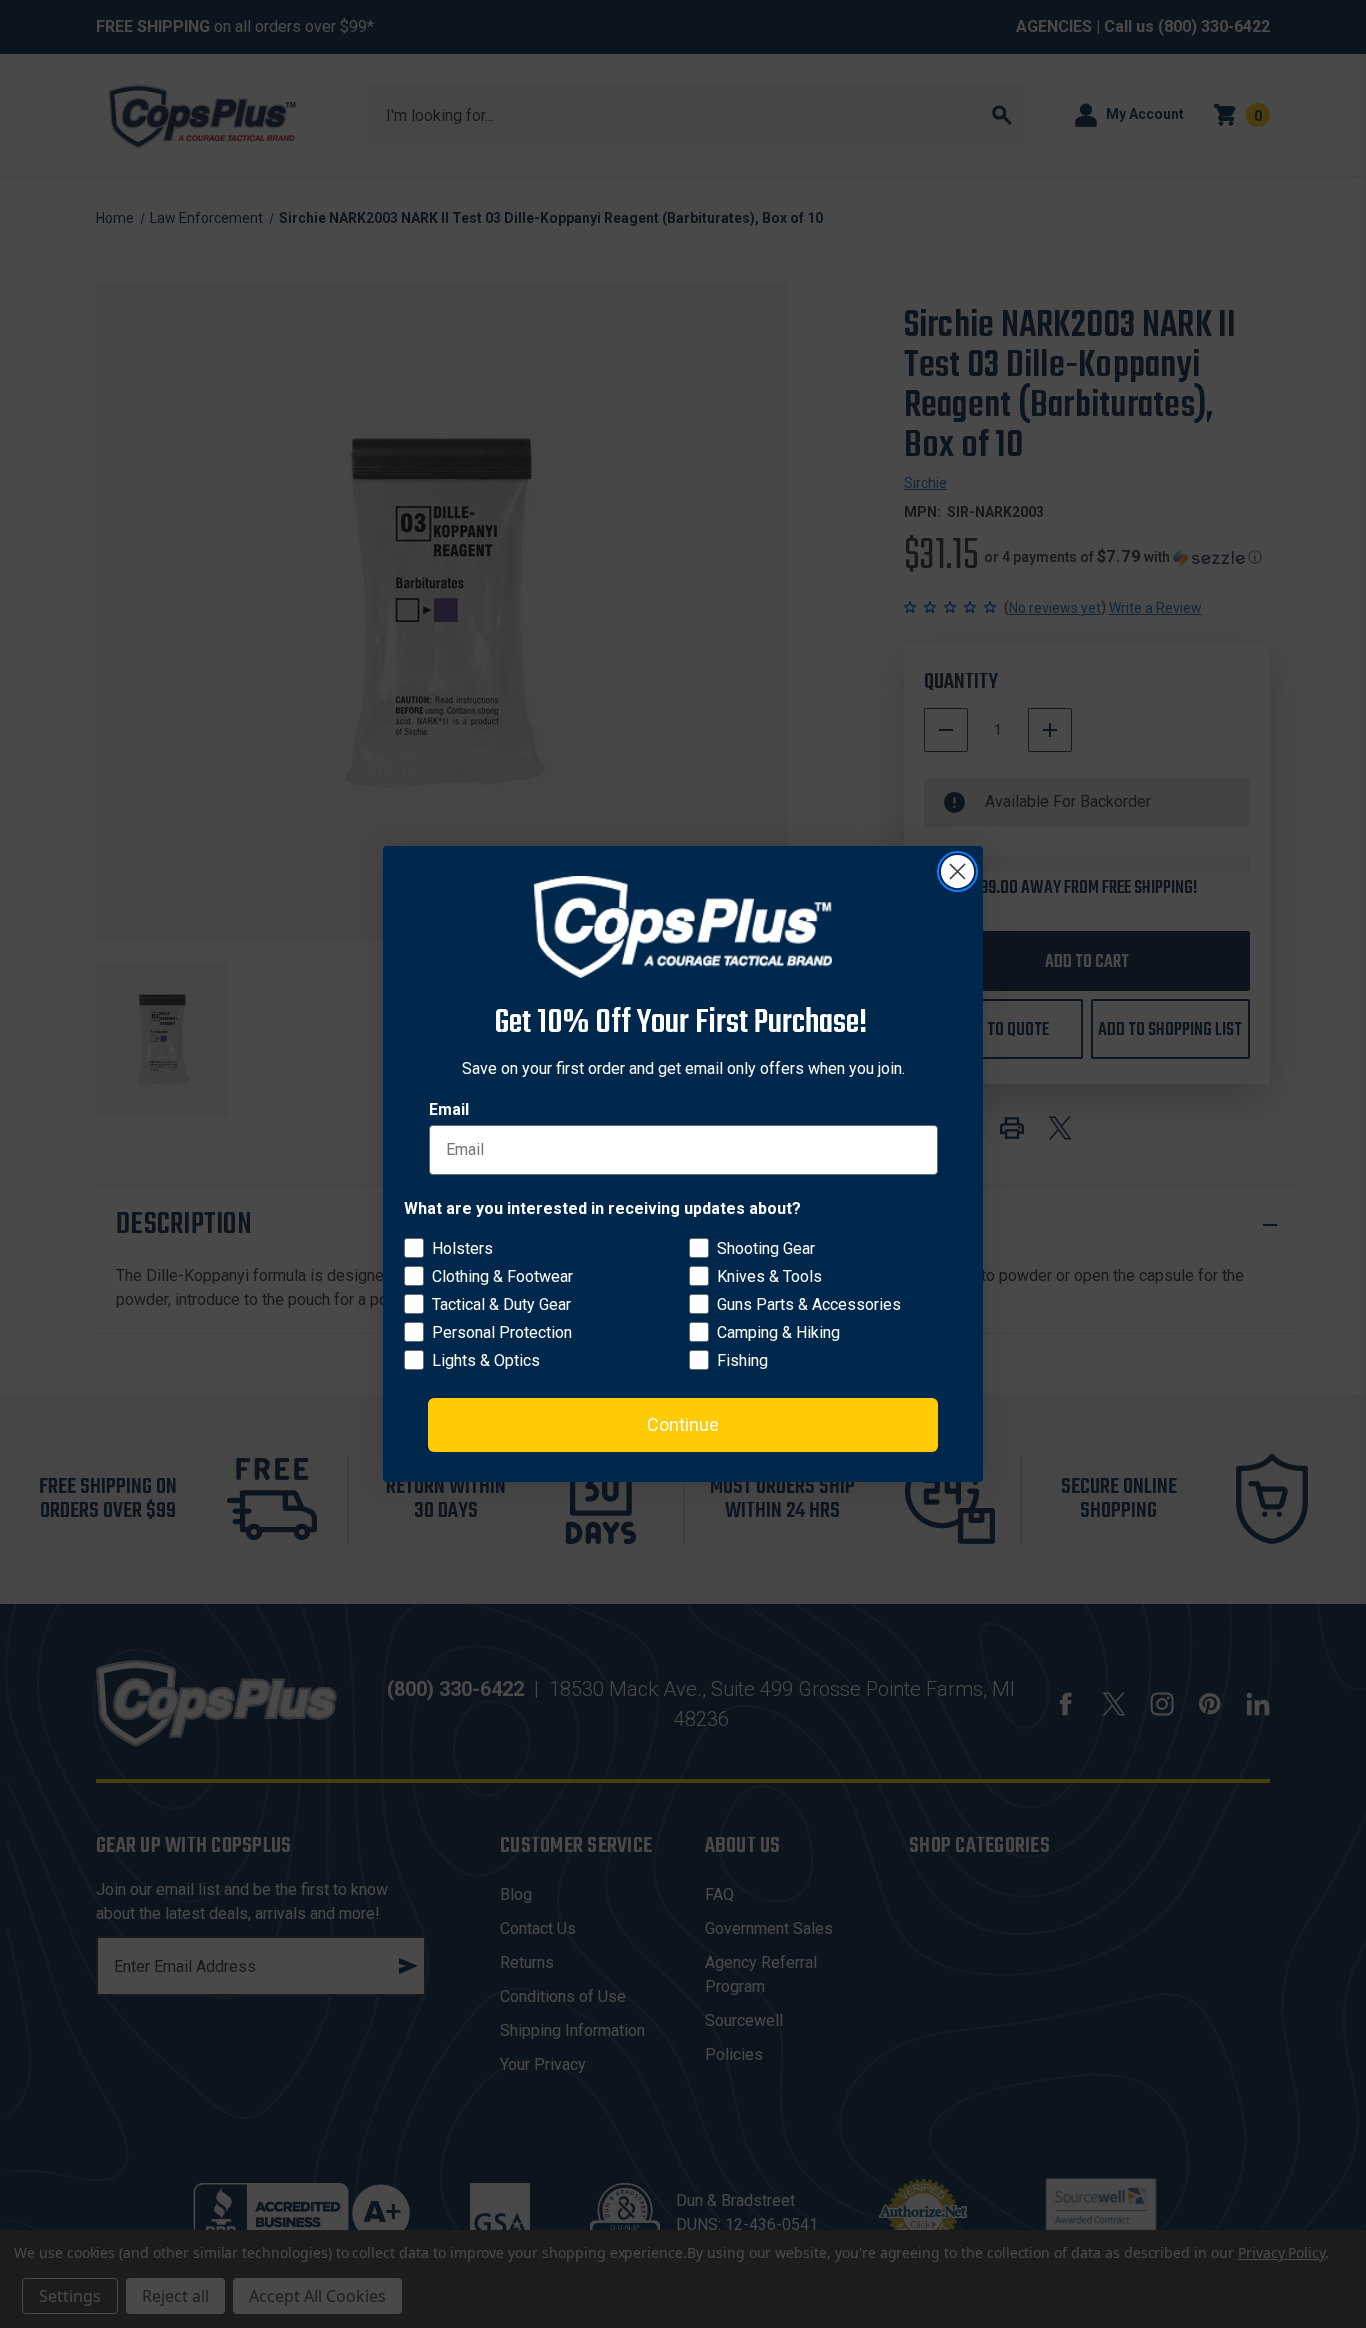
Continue (683, 1424)
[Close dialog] (957, 871)
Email (449, 1109)
